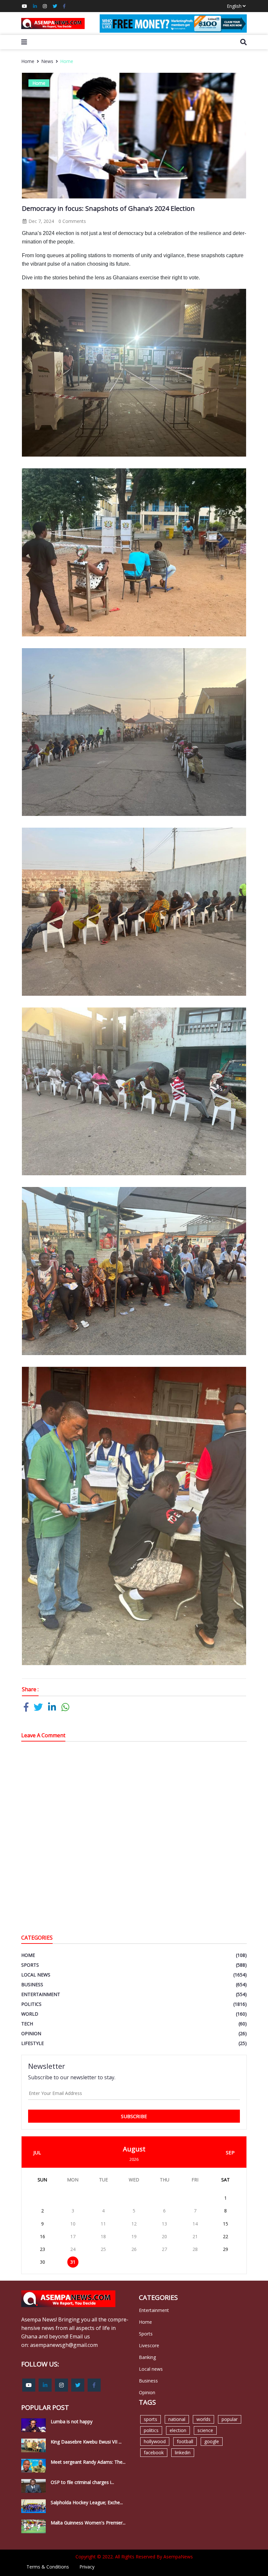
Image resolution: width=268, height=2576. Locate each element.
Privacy (87, 2567)
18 (103, 2236)
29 (226, 2249)
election (178, 2430)
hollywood (155, 2441)
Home (28, 61)
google (212, 2441)
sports (151, 2419)
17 (73, 2236)
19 (134, 2236)
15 (226, 2224)
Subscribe (134, 2116)
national (177, 2419)
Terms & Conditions (48, 2567)
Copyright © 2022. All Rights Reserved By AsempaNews (134, 2557)
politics (151, 2430)
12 (134, 2224)
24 (73, 2249)
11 (103, 2224)
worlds (203, 2419)
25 (103, 2249)
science (205, 2430)
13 (164, 2224)
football (185, 2441)
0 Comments (72, 221)
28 (195, 2249)
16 (42, 2236)
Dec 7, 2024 (41, 221)
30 (42, 2262)
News (47, 61)
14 (195, 2224)
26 (134, 2249)
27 (164, 2249)
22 (226, 2236)
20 (164, 2236)
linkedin (183, 2452)
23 (42, 2249)
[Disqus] (134, 1839)
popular (230, 2419)
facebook (154, 2452)
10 (73, 2224)
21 (195, 2236)
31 (73, 2262)
